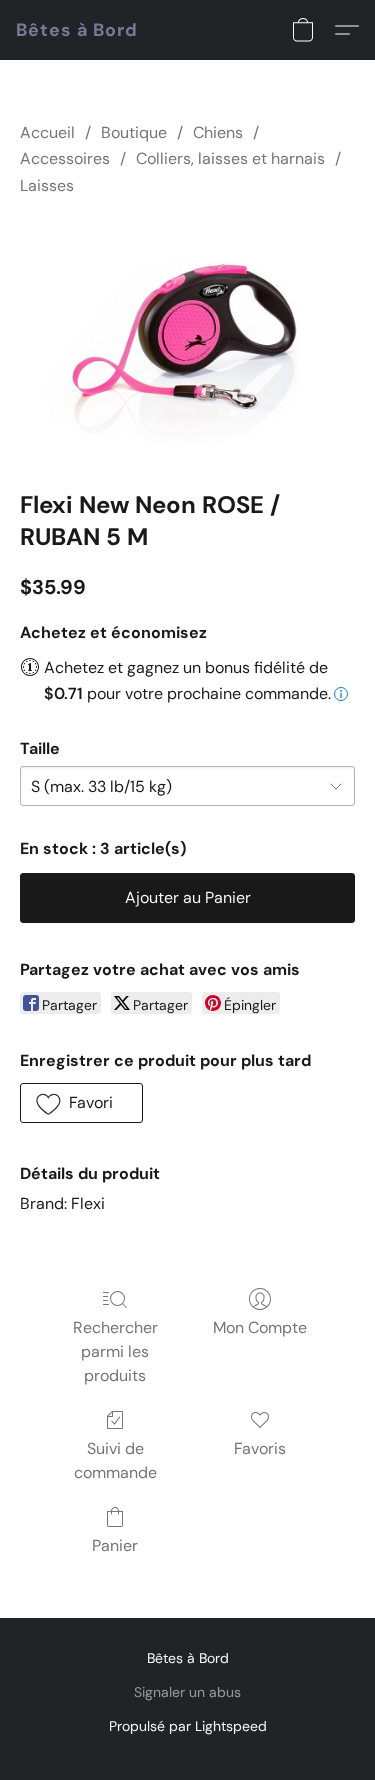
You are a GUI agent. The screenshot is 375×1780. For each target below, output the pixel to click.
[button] (77, 30)
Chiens (218, 132)
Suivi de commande (115, 1460)
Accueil (47, 132)
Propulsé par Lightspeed (188, 1726)
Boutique (134, 132)
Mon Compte (260, 1327)
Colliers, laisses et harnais (230, 158)
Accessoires (65, 158)
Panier (115, 1545)
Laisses (47, 185)
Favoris (260, 1448)
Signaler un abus (187, 1692)
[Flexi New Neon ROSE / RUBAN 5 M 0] (187, 338)
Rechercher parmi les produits (115, 1351)
